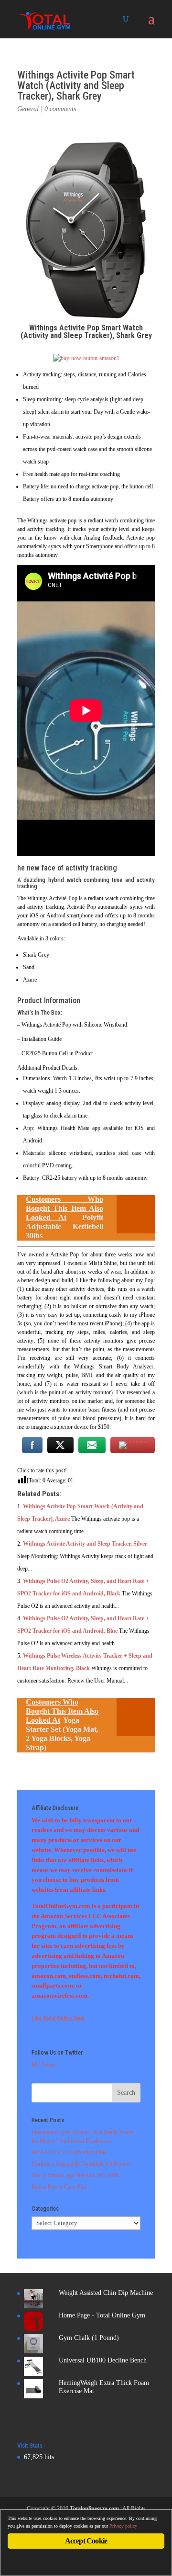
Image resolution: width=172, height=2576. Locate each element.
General (28, 109)
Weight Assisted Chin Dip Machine (106, 2293)
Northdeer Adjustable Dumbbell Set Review (81, 2164)
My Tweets (44, 2065)
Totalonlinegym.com (94, 2508)
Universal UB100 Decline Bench (103, 2360)
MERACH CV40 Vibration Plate (69, 2152)
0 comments (60, 109)
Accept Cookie (86, 2541)
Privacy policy (123, 2526)
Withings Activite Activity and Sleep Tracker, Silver (85, 1544)
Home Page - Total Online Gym (102, 2315)
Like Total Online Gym (58, 2018)
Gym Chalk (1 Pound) (89, 2338)
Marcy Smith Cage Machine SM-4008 (75, 2175)
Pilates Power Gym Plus (59, 2187)
